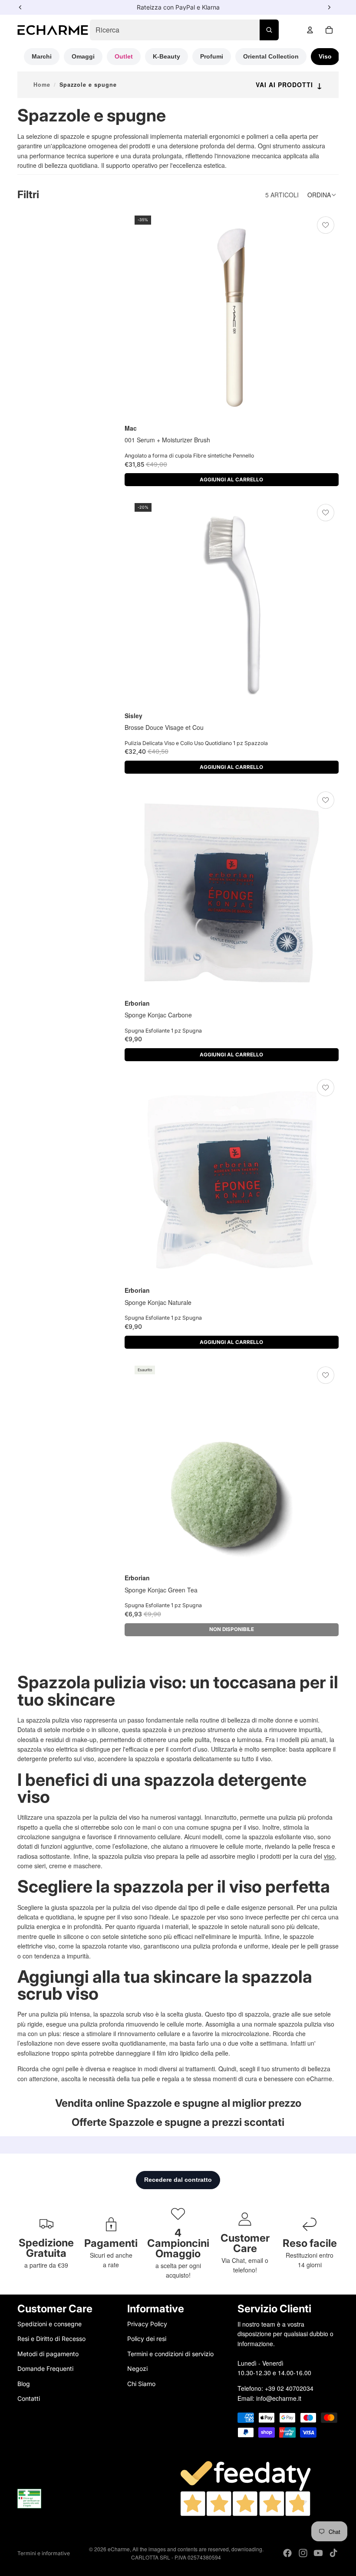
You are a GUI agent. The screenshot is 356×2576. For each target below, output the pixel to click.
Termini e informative (44, 2553)
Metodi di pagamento (48, 2354)
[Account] (310, 30)
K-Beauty (166, 56)
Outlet (124, 56)
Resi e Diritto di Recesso (51, 2339)
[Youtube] (318, 2553)
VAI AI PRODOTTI (289, 85)
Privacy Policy (147, 2324)
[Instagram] (303, 2553)
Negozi (137, 2368)
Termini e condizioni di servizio (170, 2354)
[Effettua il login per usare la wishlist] (326, 225)
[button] (323, 195)
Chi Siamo (141, 2384)
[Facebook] (287, 2553)
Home (42, 85)
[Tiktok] (333, 2553)
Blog (24, 2384)
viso (329, 1856)
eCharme (119, 2549)
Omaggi (83, 56)
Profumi (212, 56)
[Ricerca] (269, 30)
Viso (325, 56)
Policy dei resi (147, 2339)
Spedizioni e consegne (49, 2324)
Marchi (42, 56)
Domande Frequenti (45, 2368)
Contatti (29, 2398)
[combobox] (184, 30)
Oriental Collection (271, 56)
